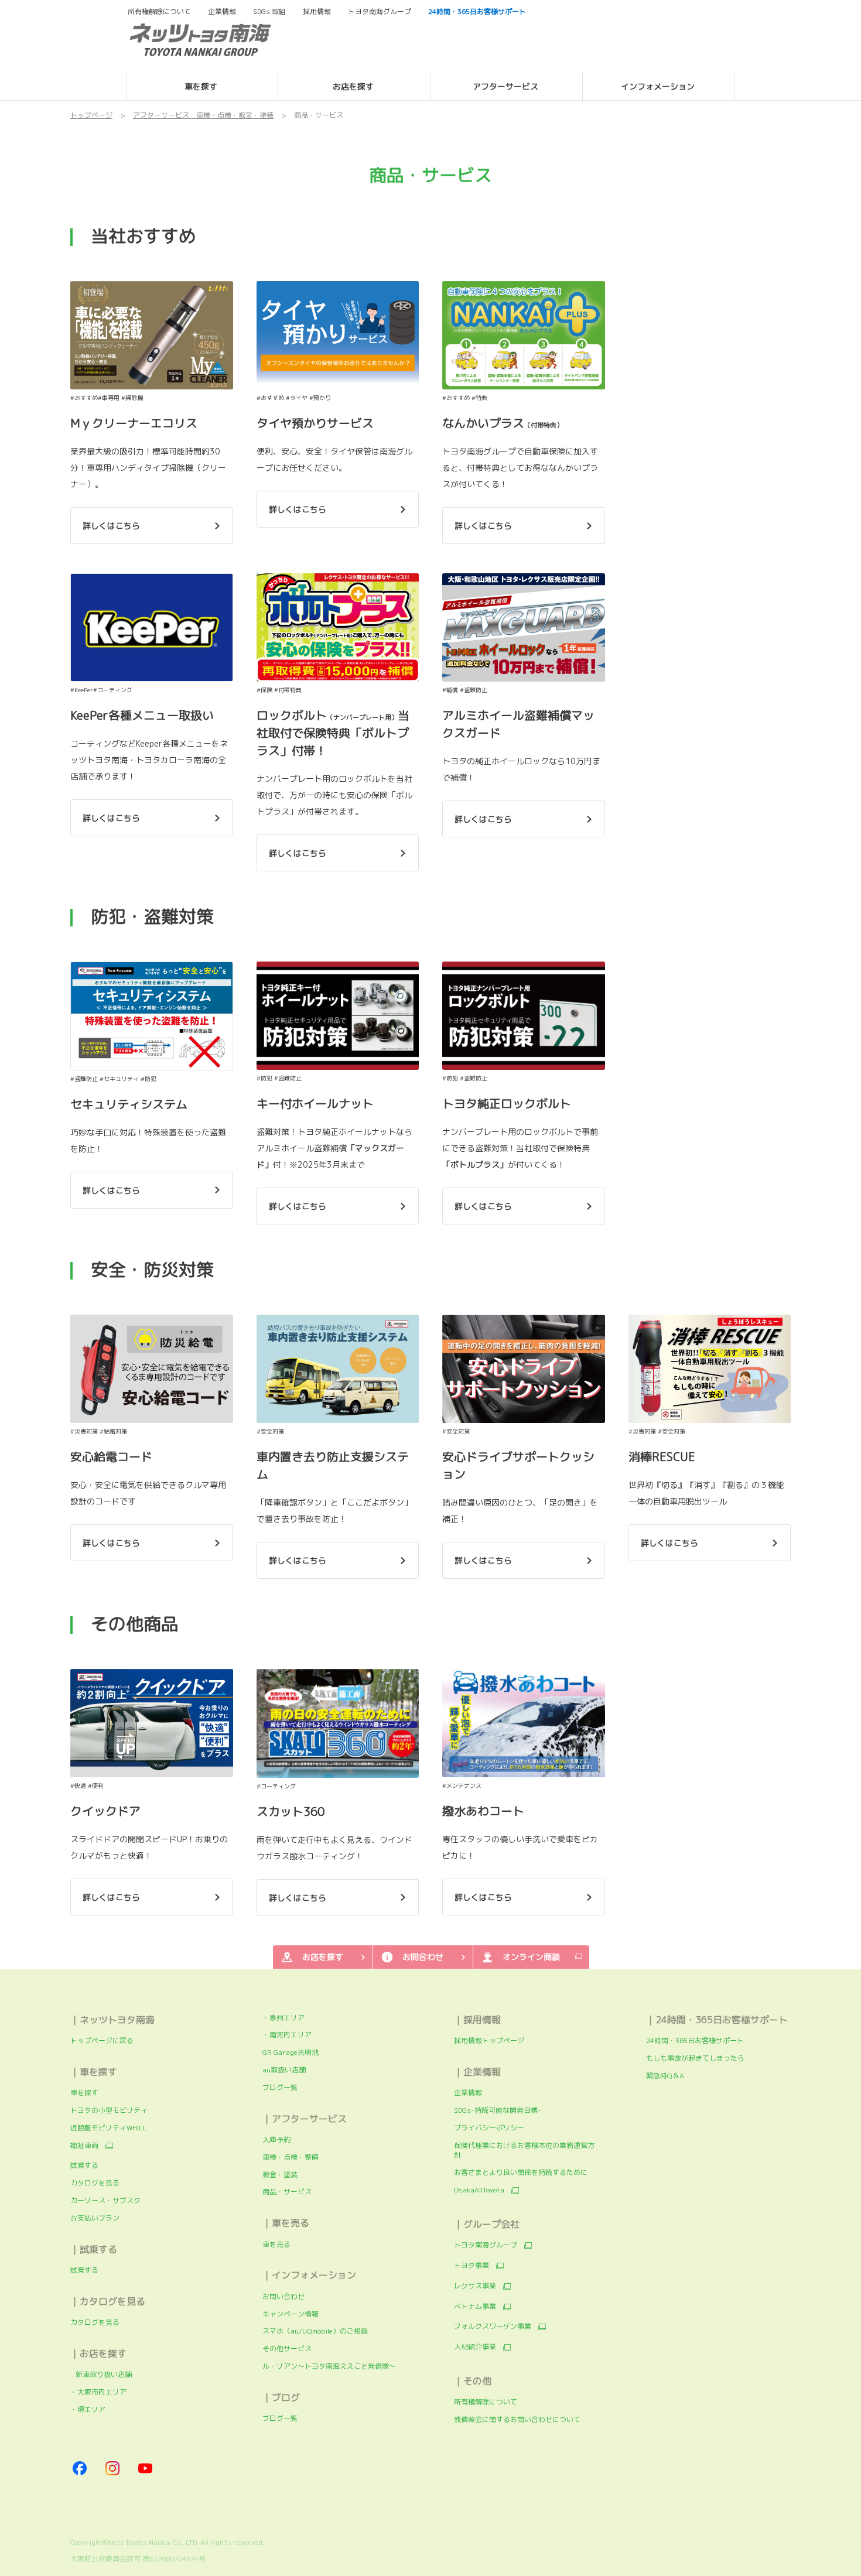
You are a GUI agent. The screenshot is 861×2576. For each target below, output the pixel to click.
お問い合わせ (283, 2296)
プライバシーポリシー (489, 2128)
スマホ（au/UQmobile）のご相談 (315, 2331)
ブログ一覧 (280, 2087)
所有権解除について (159, 12)
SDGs (269, 12)
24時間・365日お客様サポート (695, 2040)
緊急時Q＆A (665, 2076)
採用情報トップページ (489, 2040)
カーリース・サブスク (105, 2200)
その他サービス (287, 2348)
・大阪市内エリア (98, 2392)
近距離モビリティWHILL (109, 2128)
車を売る (276, 2244)
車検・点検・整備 (291, 2157)
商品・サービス (287, 2192)
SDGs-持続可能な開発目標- (498, 2110)
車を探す (84, 2093)
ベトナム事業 (475, 2307)
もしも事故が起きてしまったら (695, 2058)
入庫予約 (276, 2139)
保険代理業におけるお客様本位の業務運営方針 (524, 2150)
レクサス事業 (475, 2286)
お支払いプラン (95, 2218)
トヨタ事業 (471, 2266)
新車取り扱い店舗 (101, 2374)
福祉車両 (84, 2146)
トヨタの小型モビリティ (109, 2110)
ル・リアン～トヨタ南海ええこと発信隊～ (329, 2366)
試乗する (84, 2165)
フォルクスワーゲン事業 (493, 2327)
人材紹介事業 (475, 2347)
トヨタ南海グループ (486, 2245)
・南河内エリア (287, 2035)
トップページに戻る (102, 2040)
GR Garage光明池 (291, 2052)
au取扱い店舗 (284, 2070)
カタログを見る (95, 2183)
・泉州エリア (283, 2018)
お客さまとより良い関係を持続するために (522, 2172)
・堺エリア (88, 2409)
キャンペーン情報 (291, 2314)
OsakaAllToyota (479, 2190)
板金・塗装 (280, 2175)
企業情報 (468, 2093)
